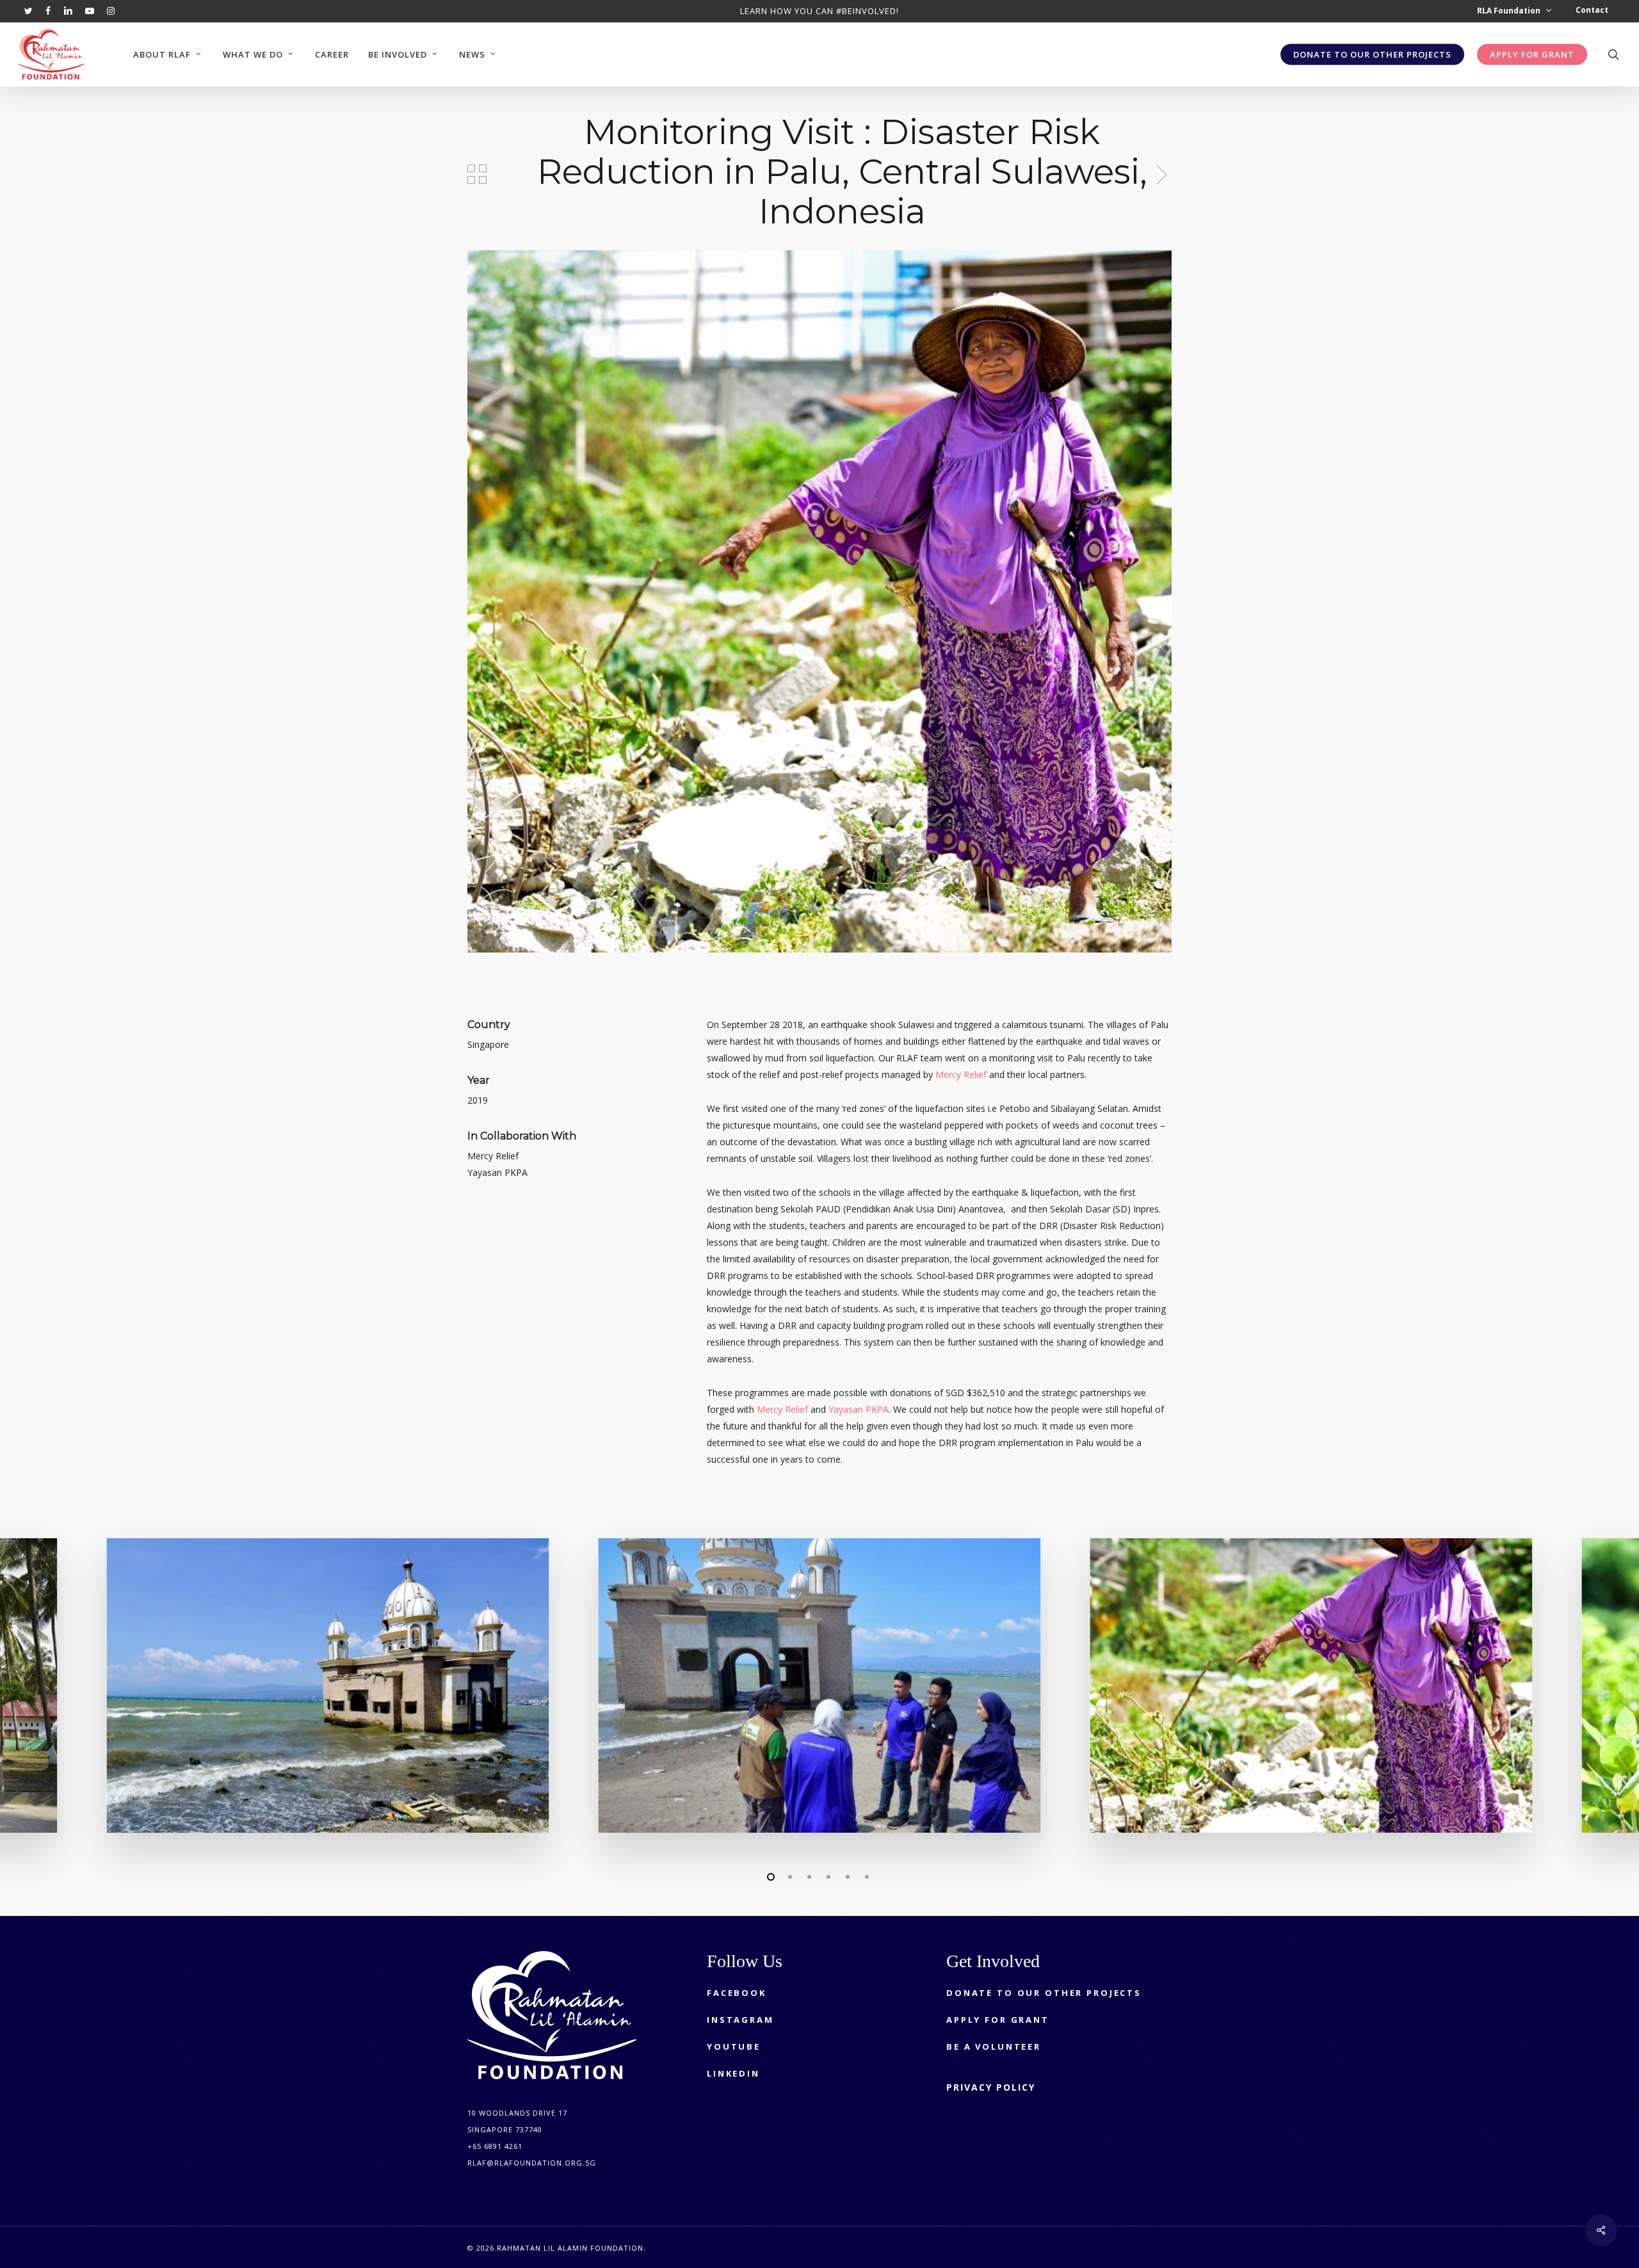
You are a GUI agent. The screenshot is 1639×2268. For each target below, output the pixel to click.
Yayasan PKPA (859, 1409)
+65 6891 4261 (495, 2146)
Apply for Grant (998, 2020)
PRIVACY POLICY (991, 2087)
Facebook (737, 1993)
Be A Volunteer (994, 2047)
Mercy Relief (961, 1074)
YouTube (734, 2047)
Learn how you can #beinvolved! (819, 11)
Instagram (740, 2020)
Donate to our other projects (1044, 1993)
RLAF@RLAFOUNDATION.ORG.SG (532, 2163)
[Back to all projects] (477, 174)
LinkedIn (733, 2073)
